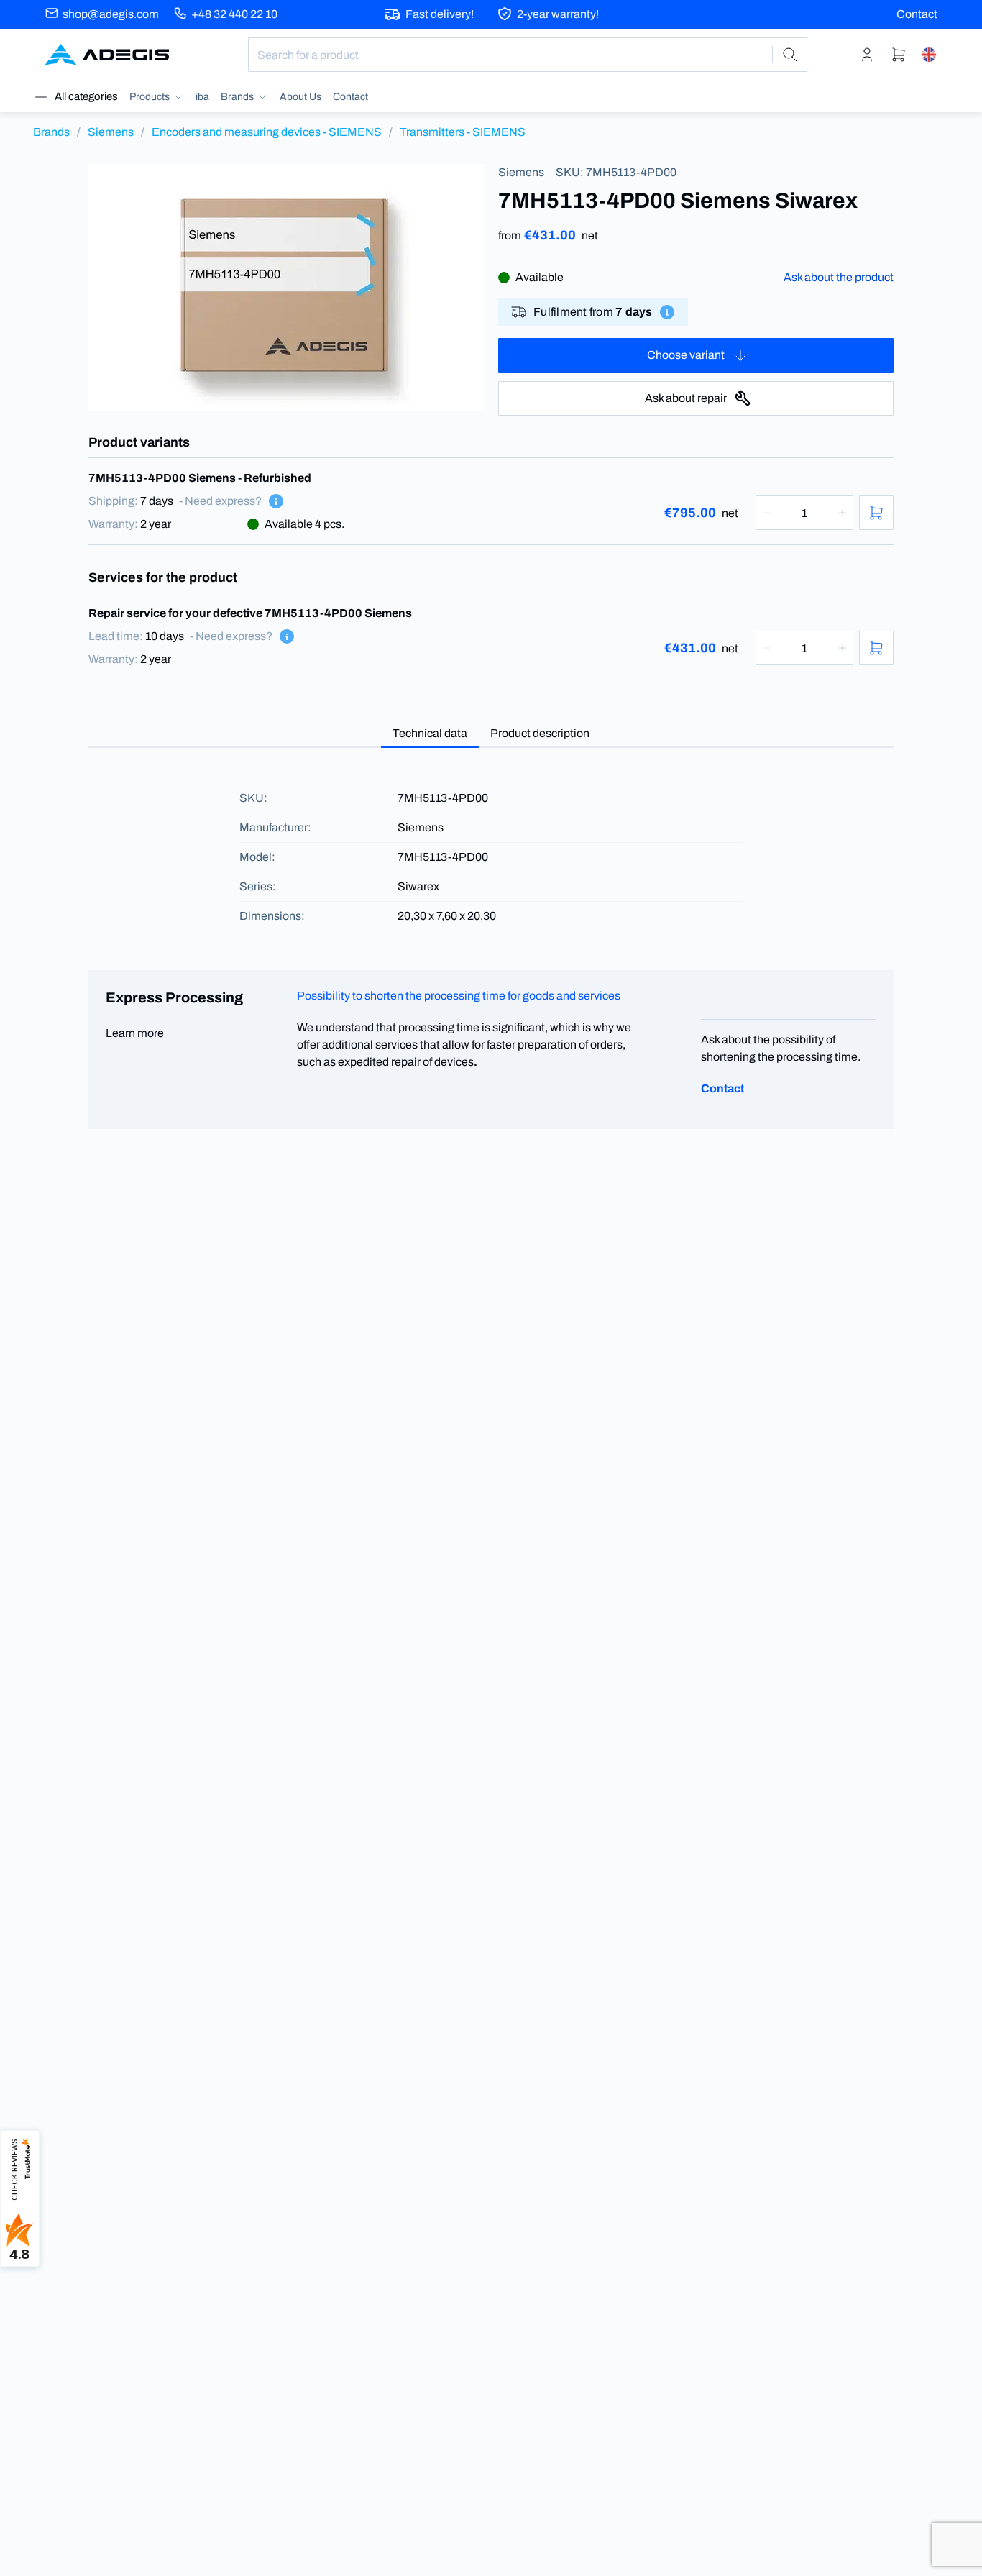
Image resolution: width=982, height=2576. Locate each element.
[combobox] (528, 55)
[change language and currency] (929, 55)
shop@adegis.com (111, 14)
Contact (917, 14)
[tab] (430, 734)
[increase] (843, 513)
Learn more (135, 1033)
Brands (51, 132)
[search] (790, 55)
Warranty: (113, 524)
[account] (867, 55)
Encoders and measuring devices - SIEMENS (267, 132)
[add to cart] (876, 513)
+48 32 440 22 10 (234, 14)
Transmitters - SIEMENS (463, 132)
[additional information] (667, 312)
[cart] (899, 55)
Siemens (111, 132)
